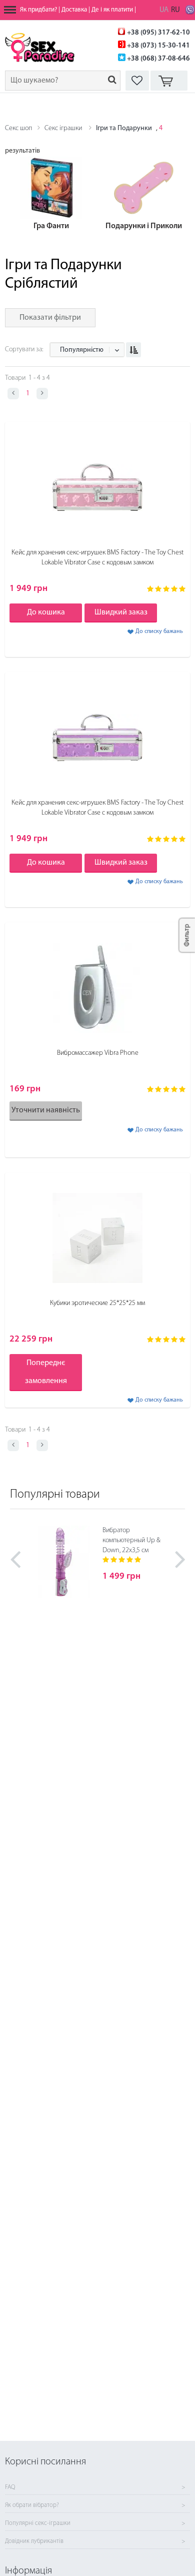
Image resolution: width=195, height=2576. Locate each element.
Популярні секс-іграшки (38, 2523)
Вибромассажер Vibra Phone (98, 1053)
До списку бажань (159, 631)
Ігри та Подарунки (124, 128)
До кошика (46, 612)
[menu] (10, 10)
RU (175, 10)
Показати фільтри (50, 318)
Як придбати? (38, 10)
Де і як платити (112, 10)
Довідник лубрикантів (34, 2541)
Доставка (74, 10)
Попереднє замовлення (46, 1372)
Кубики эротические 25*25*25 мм (97, 1303)
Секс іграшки (63, 128)
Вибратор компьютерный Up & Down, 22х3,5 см (131, 1540)
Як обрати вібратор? (32, 2505)
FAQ (10, 2487)
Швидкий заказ (121, 612)
